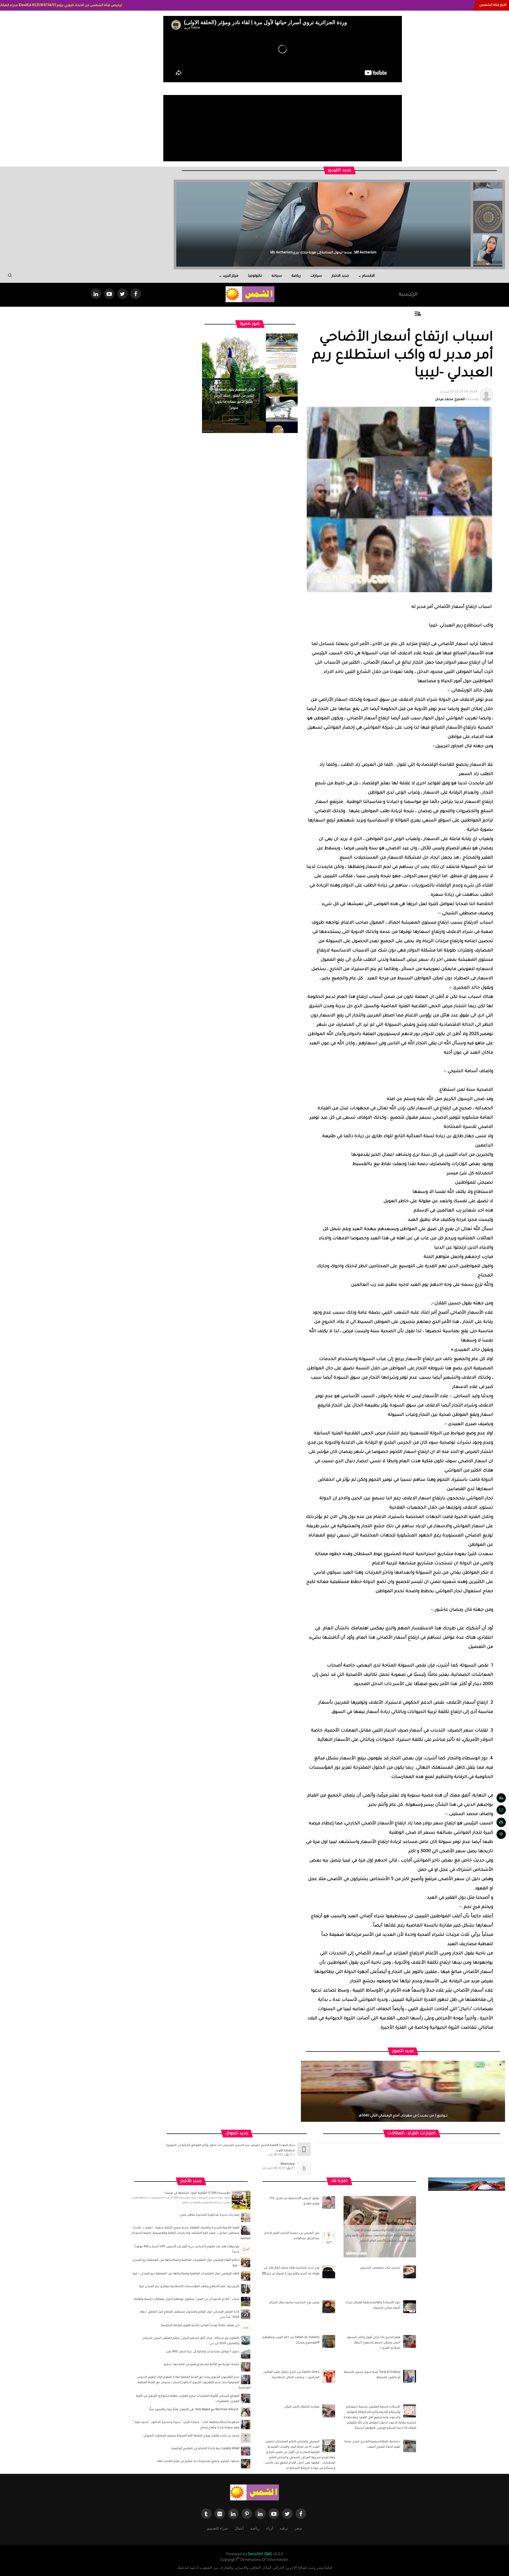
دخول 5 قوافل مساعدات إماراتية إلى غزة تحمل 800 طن (203, 2352)
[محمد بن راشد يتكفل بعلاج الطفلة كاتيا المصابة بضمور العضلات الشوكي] (246, 2438)
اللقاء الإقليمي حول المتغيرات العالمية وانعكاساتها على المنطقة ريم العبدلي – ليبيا (186, 2274)
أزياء (270, 2528)
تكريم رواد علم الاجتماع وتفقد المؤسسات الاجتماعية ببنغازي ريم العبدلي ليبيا (189, 2287)
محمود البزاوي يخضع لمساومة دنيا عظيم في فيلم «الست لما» (198, 2461)
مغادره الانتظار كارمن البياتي (302, 2407)
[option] (488, 220)
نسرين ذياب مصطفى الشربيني (380, 2268)
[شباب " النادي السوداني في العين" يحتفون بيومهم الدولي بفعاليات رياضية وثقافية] (246, 2302)
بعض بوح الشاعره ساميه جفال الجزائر (294, 2303)
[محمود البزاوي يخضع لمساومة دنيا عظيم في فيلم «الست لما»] (246, 2464)
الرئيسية (408, 295)
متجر (298, 2528)
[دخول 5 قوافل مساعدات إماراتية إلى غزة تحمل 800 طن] (246, 2354)
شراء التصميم (217, 2528)
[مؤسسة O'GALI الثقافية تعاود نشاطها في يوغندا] (241, 2200)
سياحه (277, 276)
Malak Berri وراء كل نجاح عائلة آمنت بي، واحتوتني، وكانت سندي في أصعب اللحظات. (218, 253)
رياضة (296, 276)
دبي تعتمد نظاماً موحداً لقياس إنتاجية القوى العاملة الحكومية (200, 2326)
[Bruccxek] (467, 2184)
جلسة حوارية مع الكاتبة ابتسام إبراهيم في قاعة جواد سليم (202, 2365)
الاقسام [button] (368, 276)
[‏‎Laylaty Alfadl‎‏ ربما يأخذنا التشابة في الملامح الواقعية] (246, 2451)
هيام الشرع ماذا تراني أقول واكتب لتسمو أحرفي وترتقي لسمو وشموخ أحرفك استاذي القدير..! (374, 2343)
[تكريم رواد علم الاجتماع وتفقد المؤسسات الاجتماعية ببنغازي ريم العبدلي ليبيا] (246, 2289)
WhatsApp (288, 2164)
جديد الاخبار (340, 276)
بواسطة (457, 396)
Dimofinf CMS (260, 2554)
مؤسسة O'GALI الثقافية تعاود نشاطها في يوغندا (197, 2193)
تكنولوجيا (255, 276)
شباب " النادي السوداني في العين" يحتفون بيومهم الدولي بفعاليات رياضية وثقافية (187, 2299)
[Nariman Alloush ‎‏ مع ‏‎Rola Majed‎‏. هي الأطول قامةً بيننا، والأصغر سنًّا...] (246, 2412)
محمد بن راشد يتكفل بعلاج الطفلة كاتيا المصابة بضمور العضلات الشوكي (191, 2436)
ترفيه (284, 2528)
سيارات (316, 276)
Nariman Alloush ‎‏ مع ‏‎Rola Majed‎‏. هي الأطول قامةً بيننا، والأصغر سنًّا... (193, 2410)
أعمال (239, 2528)
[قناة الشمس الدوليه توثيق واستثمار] (254, 2493)
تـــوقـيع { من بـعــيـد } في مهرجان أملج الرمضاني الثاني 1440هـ (403, 2116)
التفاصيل (219, 419)
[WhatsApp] (304, 2168)
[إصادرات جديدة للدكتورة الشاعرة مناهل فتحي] (246, 2218)
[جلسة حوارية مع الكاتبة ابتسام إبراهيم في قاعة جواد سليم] (246, 2367)
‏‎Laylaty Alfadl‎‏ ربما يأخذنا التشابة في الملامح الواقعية (205, 2449)
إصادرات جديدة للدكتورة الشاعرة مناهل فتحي (209, 2215)
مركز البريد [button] (231, 276)
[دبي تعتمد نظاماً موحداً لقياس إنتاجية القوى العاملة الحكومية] (246, 2328)
